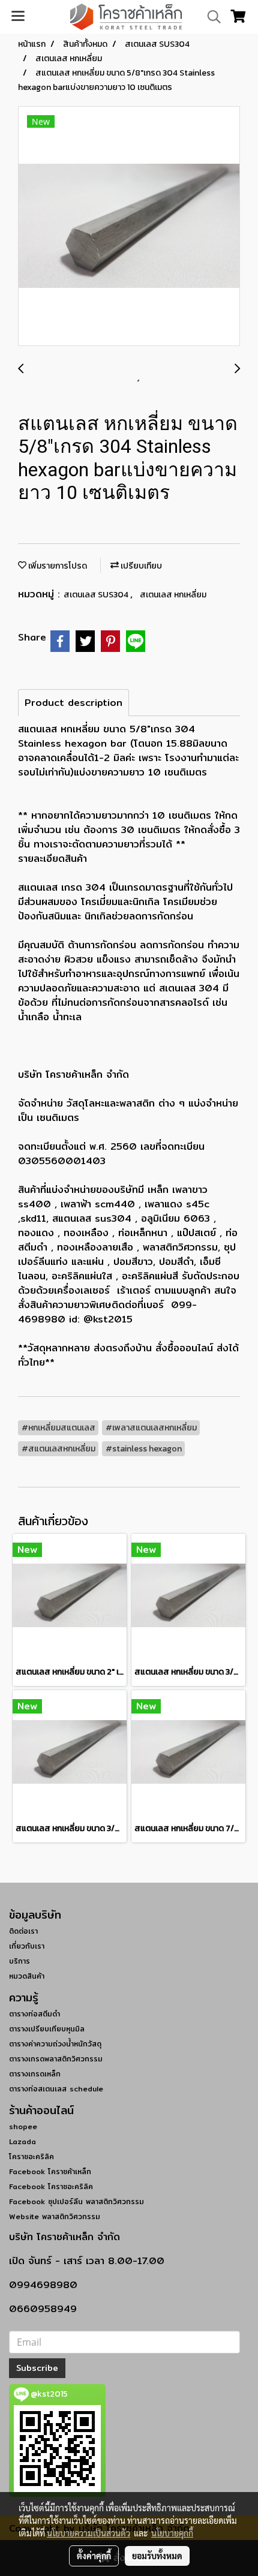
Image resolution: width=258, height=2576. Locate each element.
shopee (23, 2126)
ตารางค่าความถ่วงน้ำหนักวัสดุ (55, 2044)
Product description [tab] (73, 703)
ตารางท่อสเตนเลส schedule (56, 2089)
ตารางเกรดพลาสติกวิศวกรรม (56, 2059)
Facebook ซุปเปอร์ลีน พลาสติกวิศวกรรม (76, 2201)
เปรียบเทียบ (140, 566)
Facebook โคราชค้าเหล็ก (50, 2171)
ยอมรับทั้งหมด (157, 2556)
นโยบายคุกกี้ (172, 2533)
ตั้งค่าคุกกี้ (94, 2556)
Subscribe (37, 2368)
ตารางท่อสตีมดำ (34, 2014)
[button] (210, 17)
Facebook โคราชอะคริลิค (51, 2186)
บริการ (19, 1961)
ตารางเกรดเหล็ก (35, 2074)
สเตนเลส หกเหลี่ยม (173, 595)
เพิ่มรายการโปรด (57, 566)
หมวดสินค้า (27, 1976)
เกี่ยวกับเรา (27, 1946)
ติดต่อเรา (23, 1931)
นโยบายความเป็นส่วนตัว (88, 2533)
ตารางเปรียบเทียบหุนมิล (47, 2029)
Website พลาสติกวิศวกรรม (55, 2216)
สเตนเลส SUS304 (97, 595)
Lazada (22, 2141)
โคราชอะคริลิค (31, 2156)
